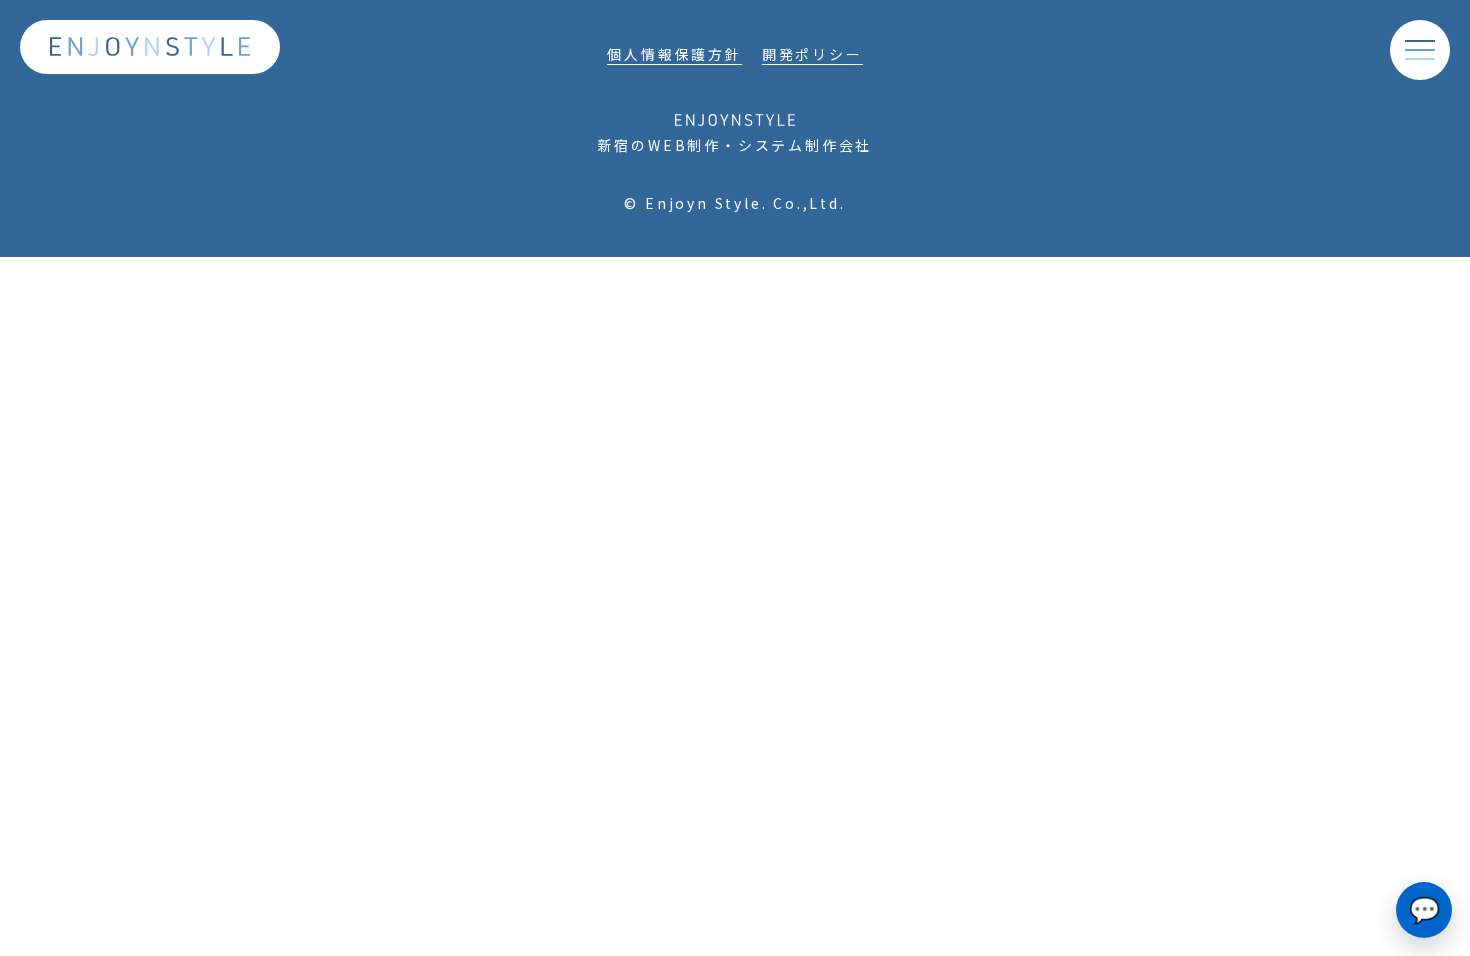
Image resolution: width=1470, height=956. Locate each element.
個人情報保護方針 (674, 54)
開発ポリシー (812, 54)
